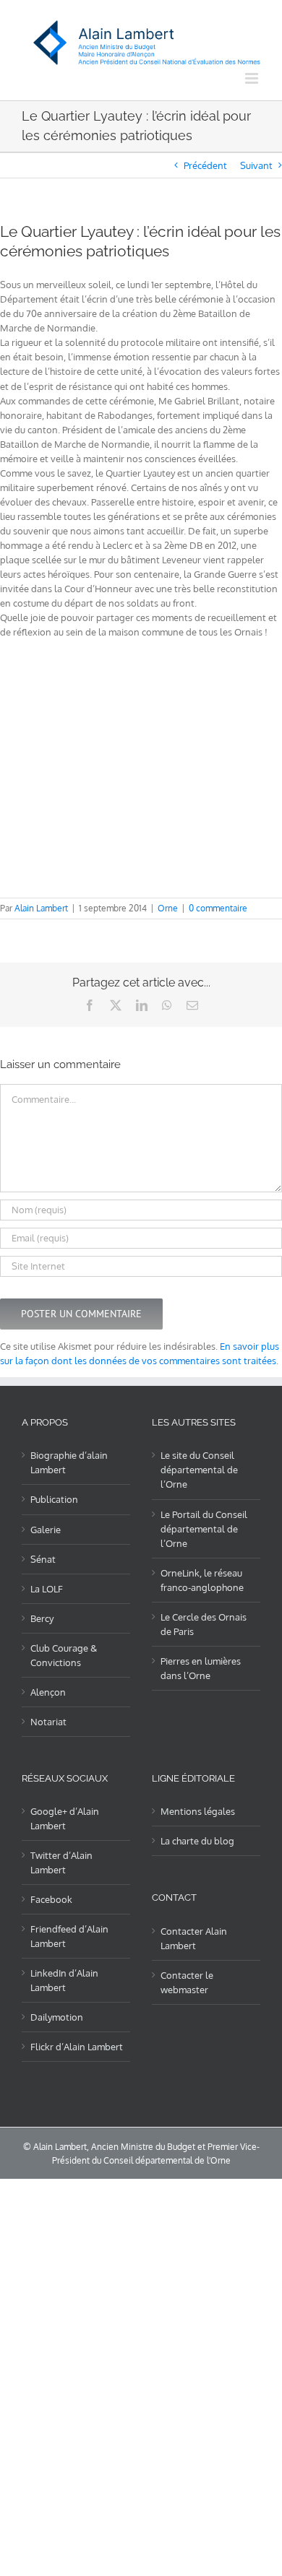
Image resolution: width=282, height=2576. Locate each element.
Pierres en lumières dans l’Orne (201, 1668)
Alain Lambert (41, 908)
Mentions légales (198, 1811)
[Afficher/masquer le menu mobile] (253, 78)
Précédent (205, 165)
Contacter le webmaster (187, 1982)
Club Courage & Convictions (64, 1655)
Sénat (43, 1559)
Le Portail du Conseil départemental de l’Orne (204, 1529)
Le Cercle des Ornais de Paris (204, 1624)
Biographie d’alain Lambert (69, 1462)
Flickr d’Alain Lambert (77, 2047)
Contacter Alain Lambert (194, 1938)
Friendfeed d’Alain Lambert (69, 1936)
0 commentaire (218, 908)
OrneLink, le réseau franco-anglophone (202, 1580)
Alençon (48, 1692)
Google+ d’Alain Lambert (65, 1818)
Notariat (48, 1722)
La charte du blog (197, 1841)
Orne (168, 908)
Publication (54, 1499)
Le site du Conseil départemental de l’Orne (199, 1470)
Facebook (51, 1899)
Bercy (42, 1618)
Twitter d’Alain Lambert (61, 1862)
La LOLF (47, 1589)
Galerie (46, 1530)
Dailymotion (57, 2017)
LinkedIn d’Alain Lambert (64, 1980)
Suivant (256, 165)
